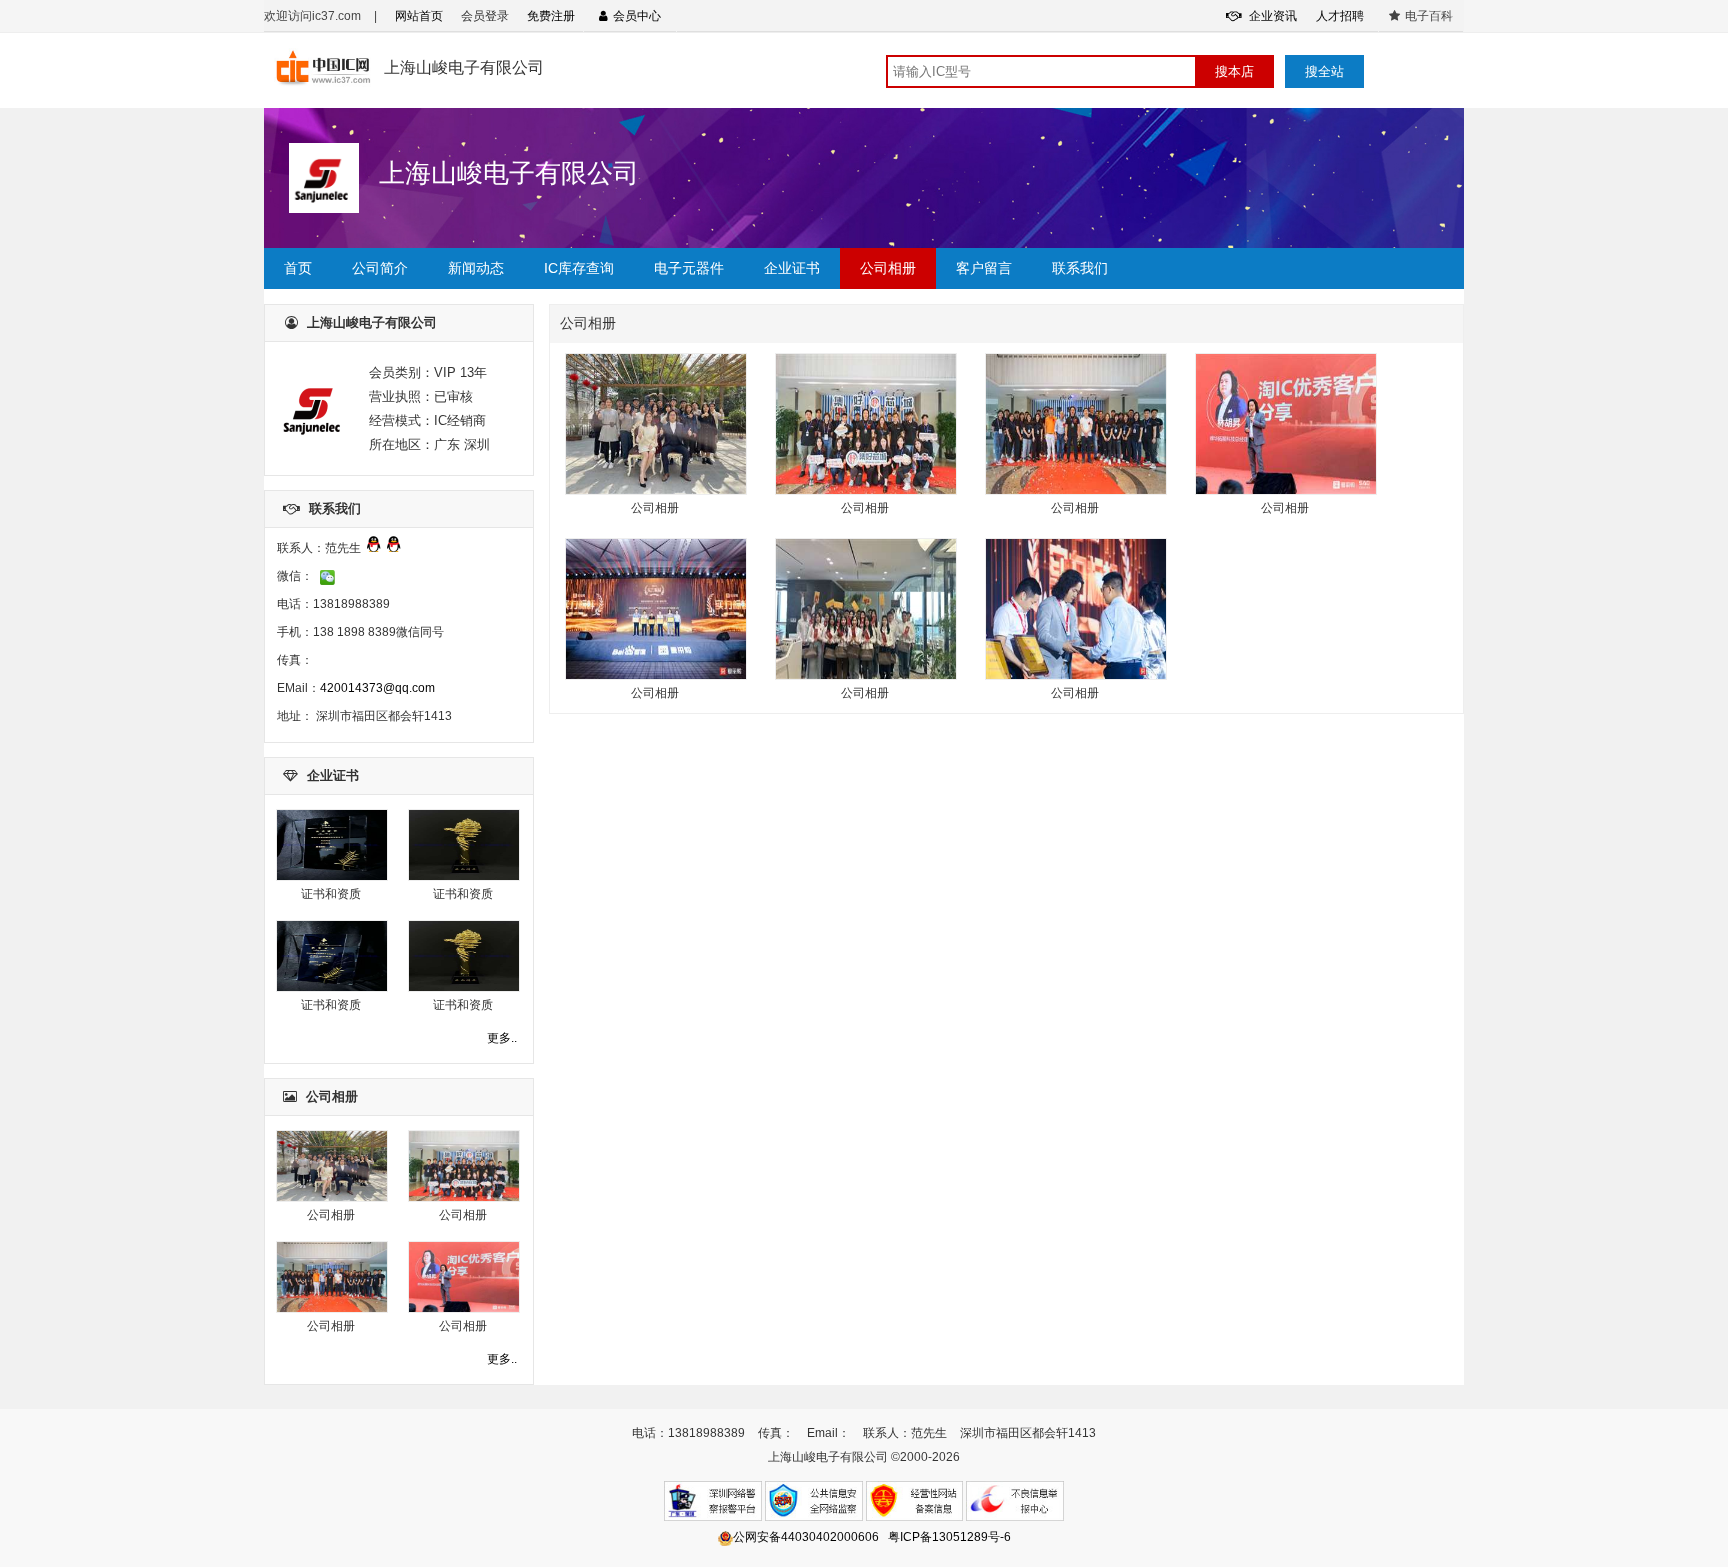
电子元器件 (689, 268)
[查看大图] (332, 877)
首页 (298, 268)
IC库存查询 (579, 268)
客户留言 (984, 268)
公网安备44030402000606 (806, 1537)
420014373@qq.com (377, 688)
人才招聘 (1340, 16)
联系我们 (1080, 268)
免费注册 (551, 16)
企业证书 (792, 268)
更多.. (502, 1038)
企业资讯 (1271, 16)
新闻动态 (476, 268)
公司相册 (888, 268)
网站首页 (419, 16)
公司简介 (380, 268)
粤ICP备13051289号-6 (949, 1537)
